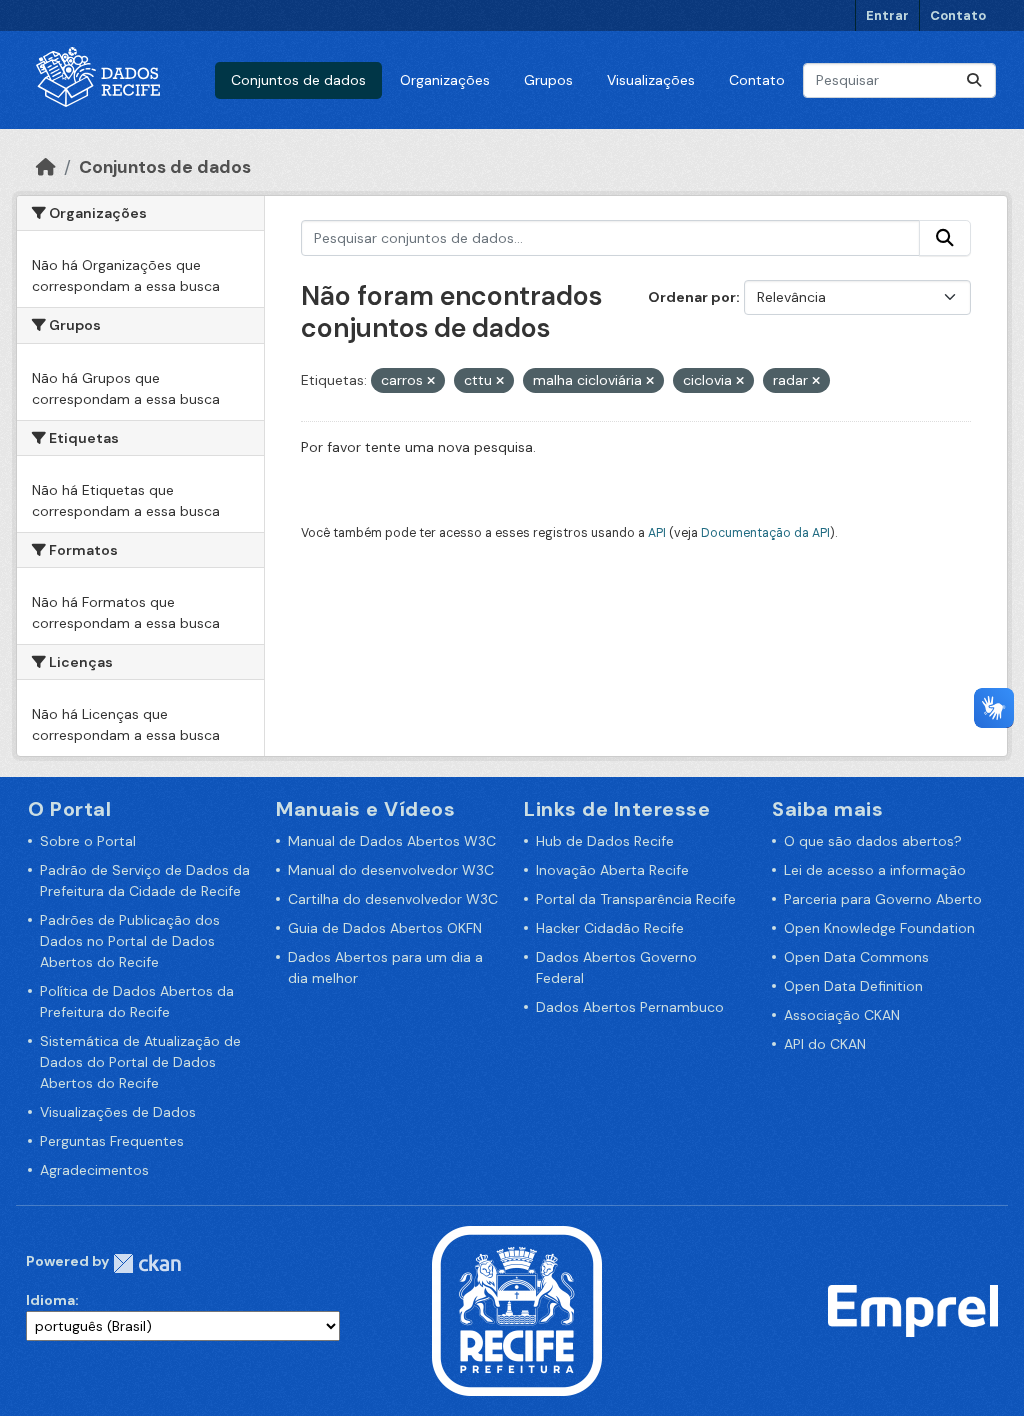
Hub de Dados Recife (605, 841)
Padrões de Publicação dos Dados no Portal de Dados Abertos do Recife (130, 941)
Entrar (887, 15)
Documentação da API (765, 533)
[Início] (46, 167)
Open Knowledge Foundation (879, 928)
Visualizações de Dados (118, 1112)
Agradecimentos (94, 1170)
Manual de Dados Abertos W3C (392, 841)
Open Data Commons (856, 957)
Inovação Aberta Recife (612, 870)
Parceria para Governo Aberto (883, 899)
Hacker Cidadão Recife (610, 928)
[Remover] (431, 381)
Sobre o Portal (88, 841)
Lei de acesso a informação (875, 870)
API (657, 533)
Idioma (50, 1300)
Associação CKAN (842, 1015)
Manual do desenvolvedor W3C (391, 870)
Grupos (548, 80)
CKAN (147, 1263)
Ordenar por (692, 297)
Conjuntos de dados (298, 80)
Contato (958, 15)
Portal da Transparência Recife (636, 899)
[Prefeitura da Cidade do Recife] (517, 1310)
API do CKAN (825, 1044)
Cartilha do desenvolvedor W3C (393, 899)
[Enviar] (974, 80)
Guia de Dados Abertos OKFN (385, 928)
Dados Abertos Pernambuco (630, 1007)
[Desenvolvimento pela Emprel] (913, 1310)
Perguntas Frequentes (112, 1141)
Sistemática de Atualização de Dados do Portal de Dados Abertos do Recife (140, 1062)
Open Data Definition (853, 986)
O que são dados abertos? (873, 841)
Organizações (445, 80)
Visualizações (651, 80)
